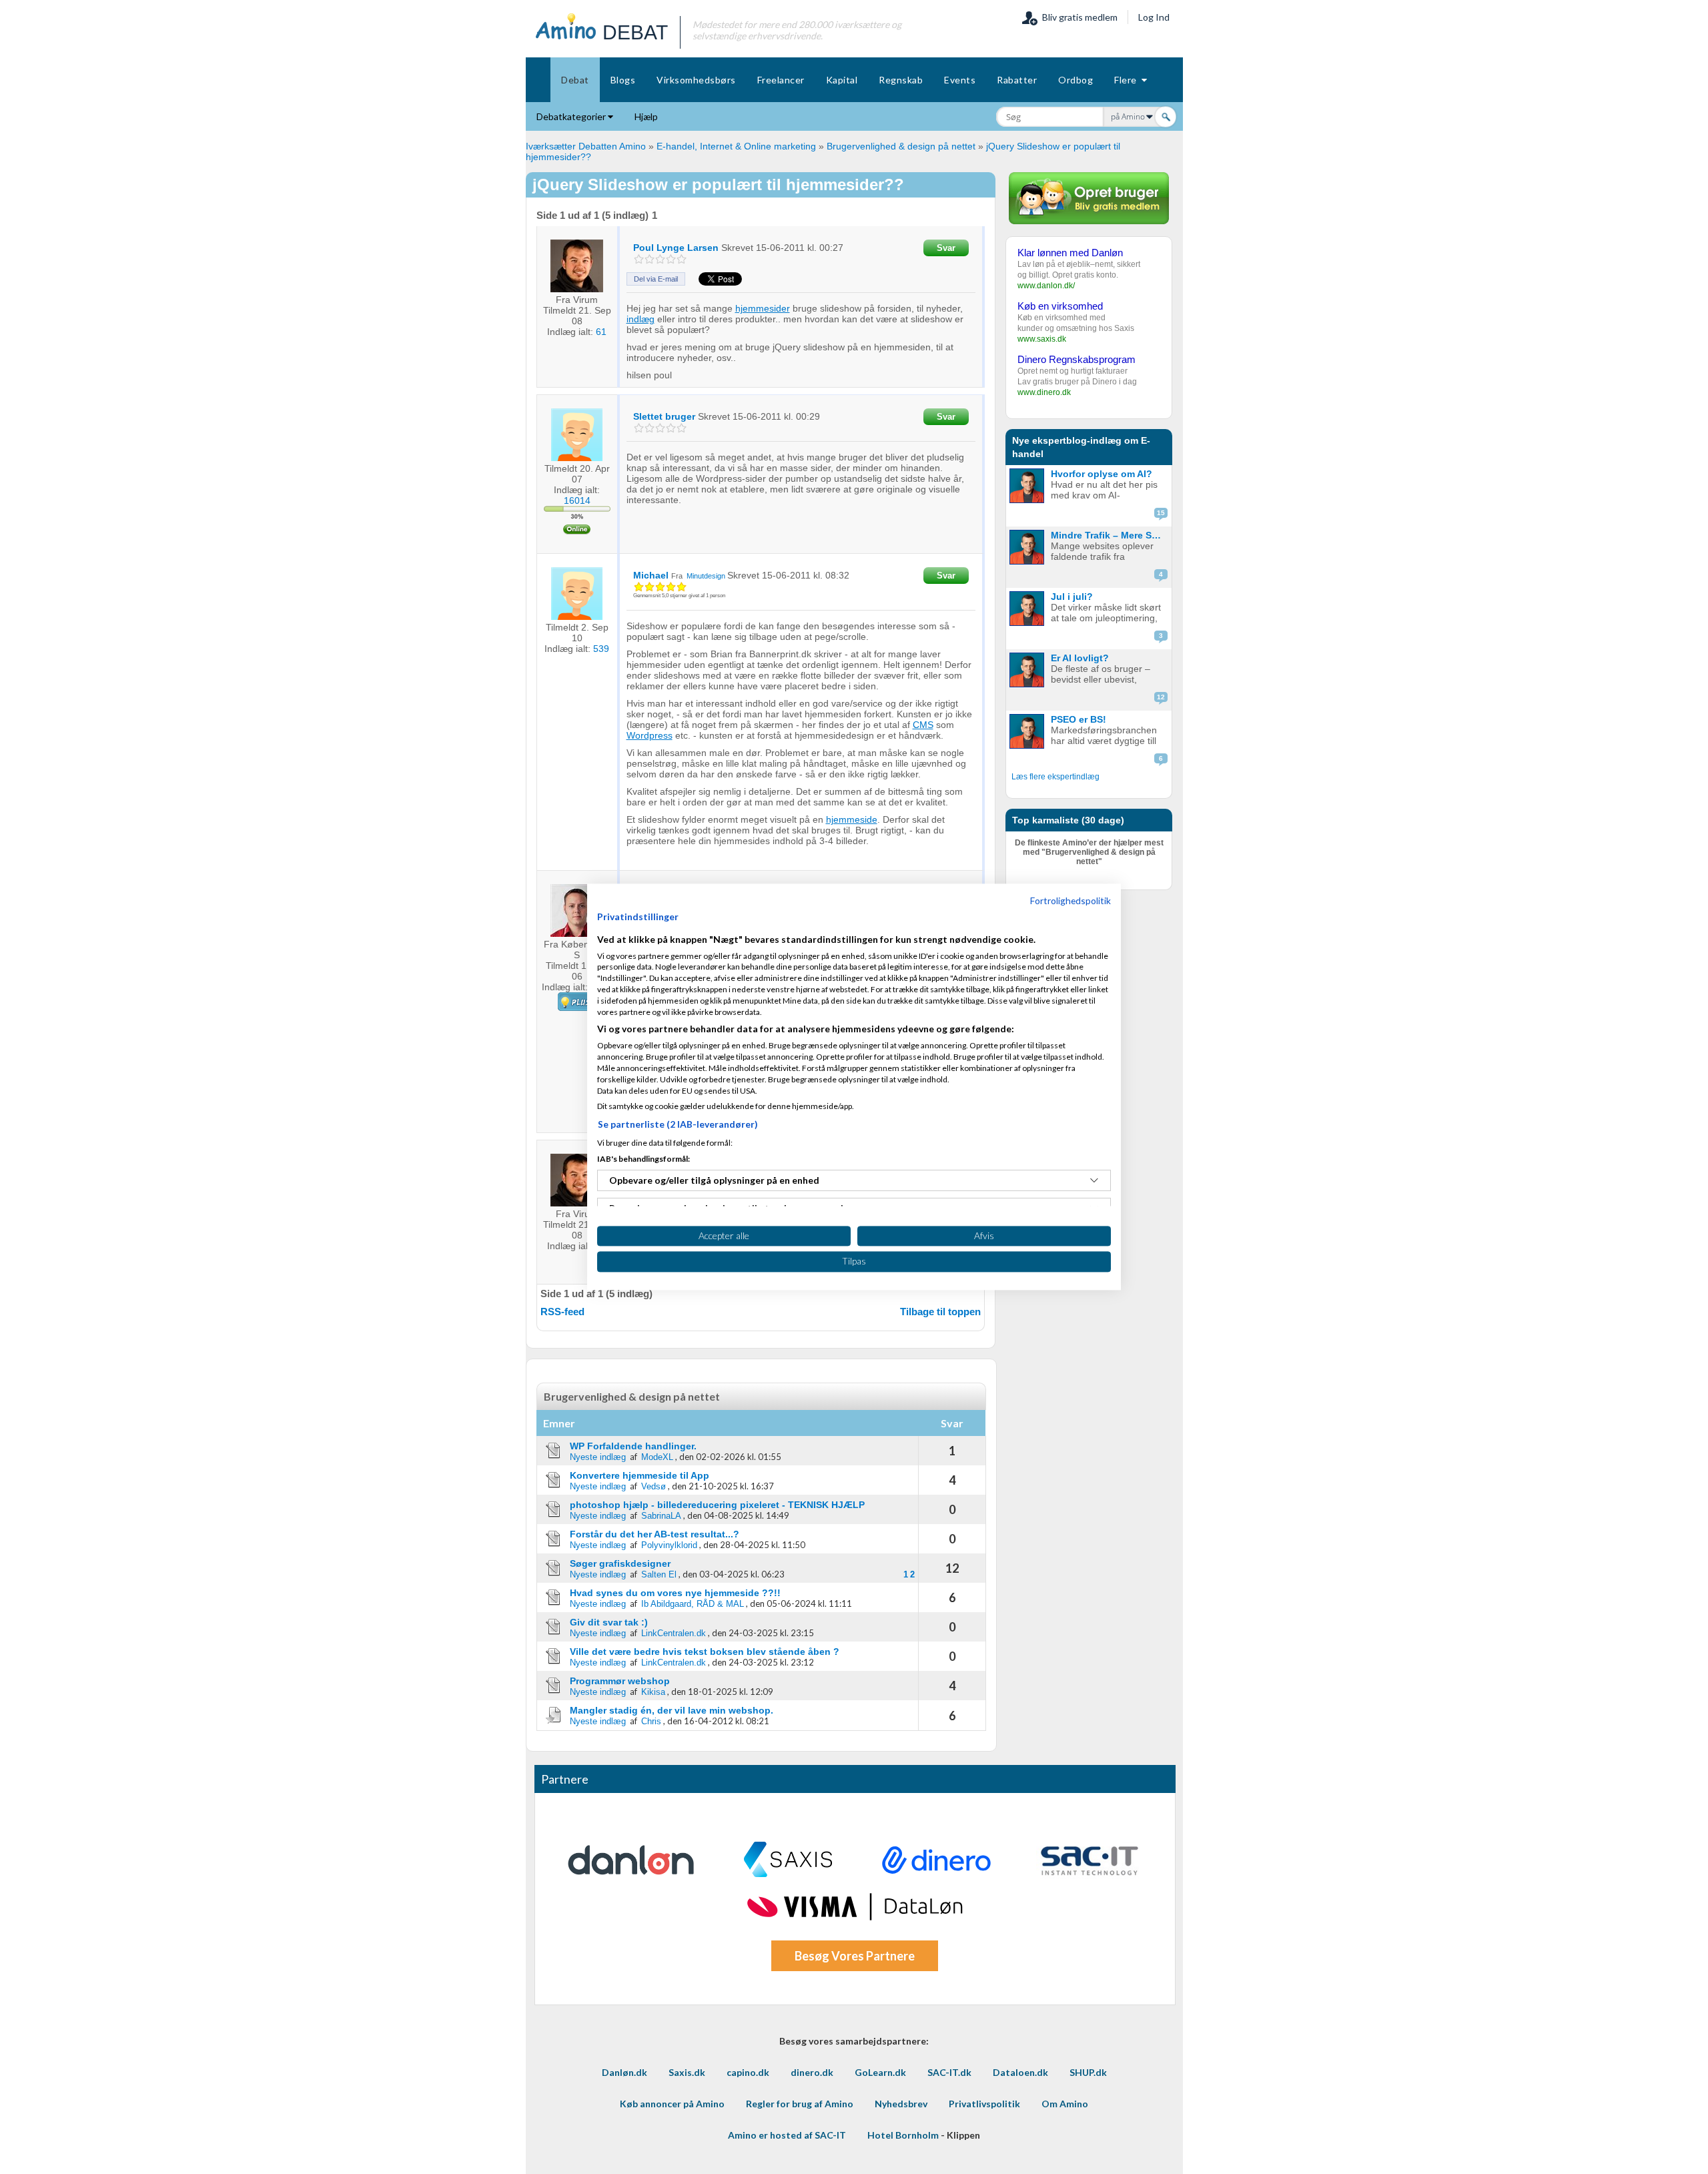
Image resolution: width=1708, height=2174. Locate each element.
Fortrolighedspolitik (1071, 900)
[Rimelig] (650, 259)
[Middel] (660, 259)
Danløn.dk (624, 2072)
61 (601, 332)
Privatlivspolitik (984, 2104)
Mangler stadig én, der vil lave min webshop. (672, 1710)
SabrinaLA (661, 1516)
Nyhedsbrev (901, 2104)
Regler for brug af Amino (800, 2104)
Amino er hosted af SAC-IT (787, 2135)
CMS (923, 725)
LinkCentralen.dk (674, 1633)
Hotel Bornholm (903, 2135)
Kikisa (653, 1692)
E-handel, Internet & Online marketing (736, 146)
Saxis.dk (687, 2072)
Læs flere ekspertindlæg (1055, 777)
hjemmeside (852, 819)
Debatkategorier (572, 116)
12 (1161, 697)
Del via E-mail (656, 279)
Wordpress (650, 735)
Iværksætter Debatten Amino (586, 146)
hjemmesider (763, 308)
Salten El (659, 1574)
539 (601, 649)
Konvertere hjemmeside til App (639, 1475)
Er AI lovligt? (1080, 658)
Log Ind (1154, 17)
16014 (577, 500)
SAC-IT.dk (949, 2072)
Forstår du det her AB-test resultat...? (655, 1534)
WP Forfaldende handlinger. (633, 1446)
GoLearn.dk (880, 2072)
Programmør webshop (620, 1681)
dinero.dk (812, 2072)
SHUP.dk (1088, 2072)
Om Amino (1065, 2104)
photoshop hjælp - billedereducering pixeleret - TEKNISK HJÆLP (717, 1505)
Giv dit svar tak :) (609, 1622)
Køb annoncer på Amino (672, 2104)
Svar (946, 248)
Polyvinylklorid (669, 1545)
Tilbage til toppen (940, 1312)
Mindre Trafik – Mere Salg (1108, 535)
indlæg (640, 319)
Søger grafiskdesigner (620, 1563)
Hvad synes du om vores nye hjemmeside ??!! (675, 1593)
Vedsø (654, 1486)
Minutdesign (706, 576)
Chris (651, 1721)
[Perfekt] (682, 259)
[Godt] (671, 259)
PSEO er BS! (1079, 719)
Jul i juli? (1072, 597)
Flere (1128, 80)
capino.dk (748, 2072)
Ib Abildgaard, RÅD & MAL (693, 1604)
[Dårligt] (639, 259)
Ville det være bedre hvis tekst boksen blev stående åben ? (705, 1652)
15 (1161, 513)
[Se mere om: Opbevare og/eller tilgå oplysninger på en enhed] (1094, 1180)
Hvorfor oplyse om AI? (1102, 474)
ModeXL (657, 1457)
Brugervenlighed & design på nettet (901, 146)
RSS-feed (562, 1312)
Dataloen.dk (1020, 2072)
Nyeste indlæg (598, 1457)
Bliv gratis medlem (1078, 17)
